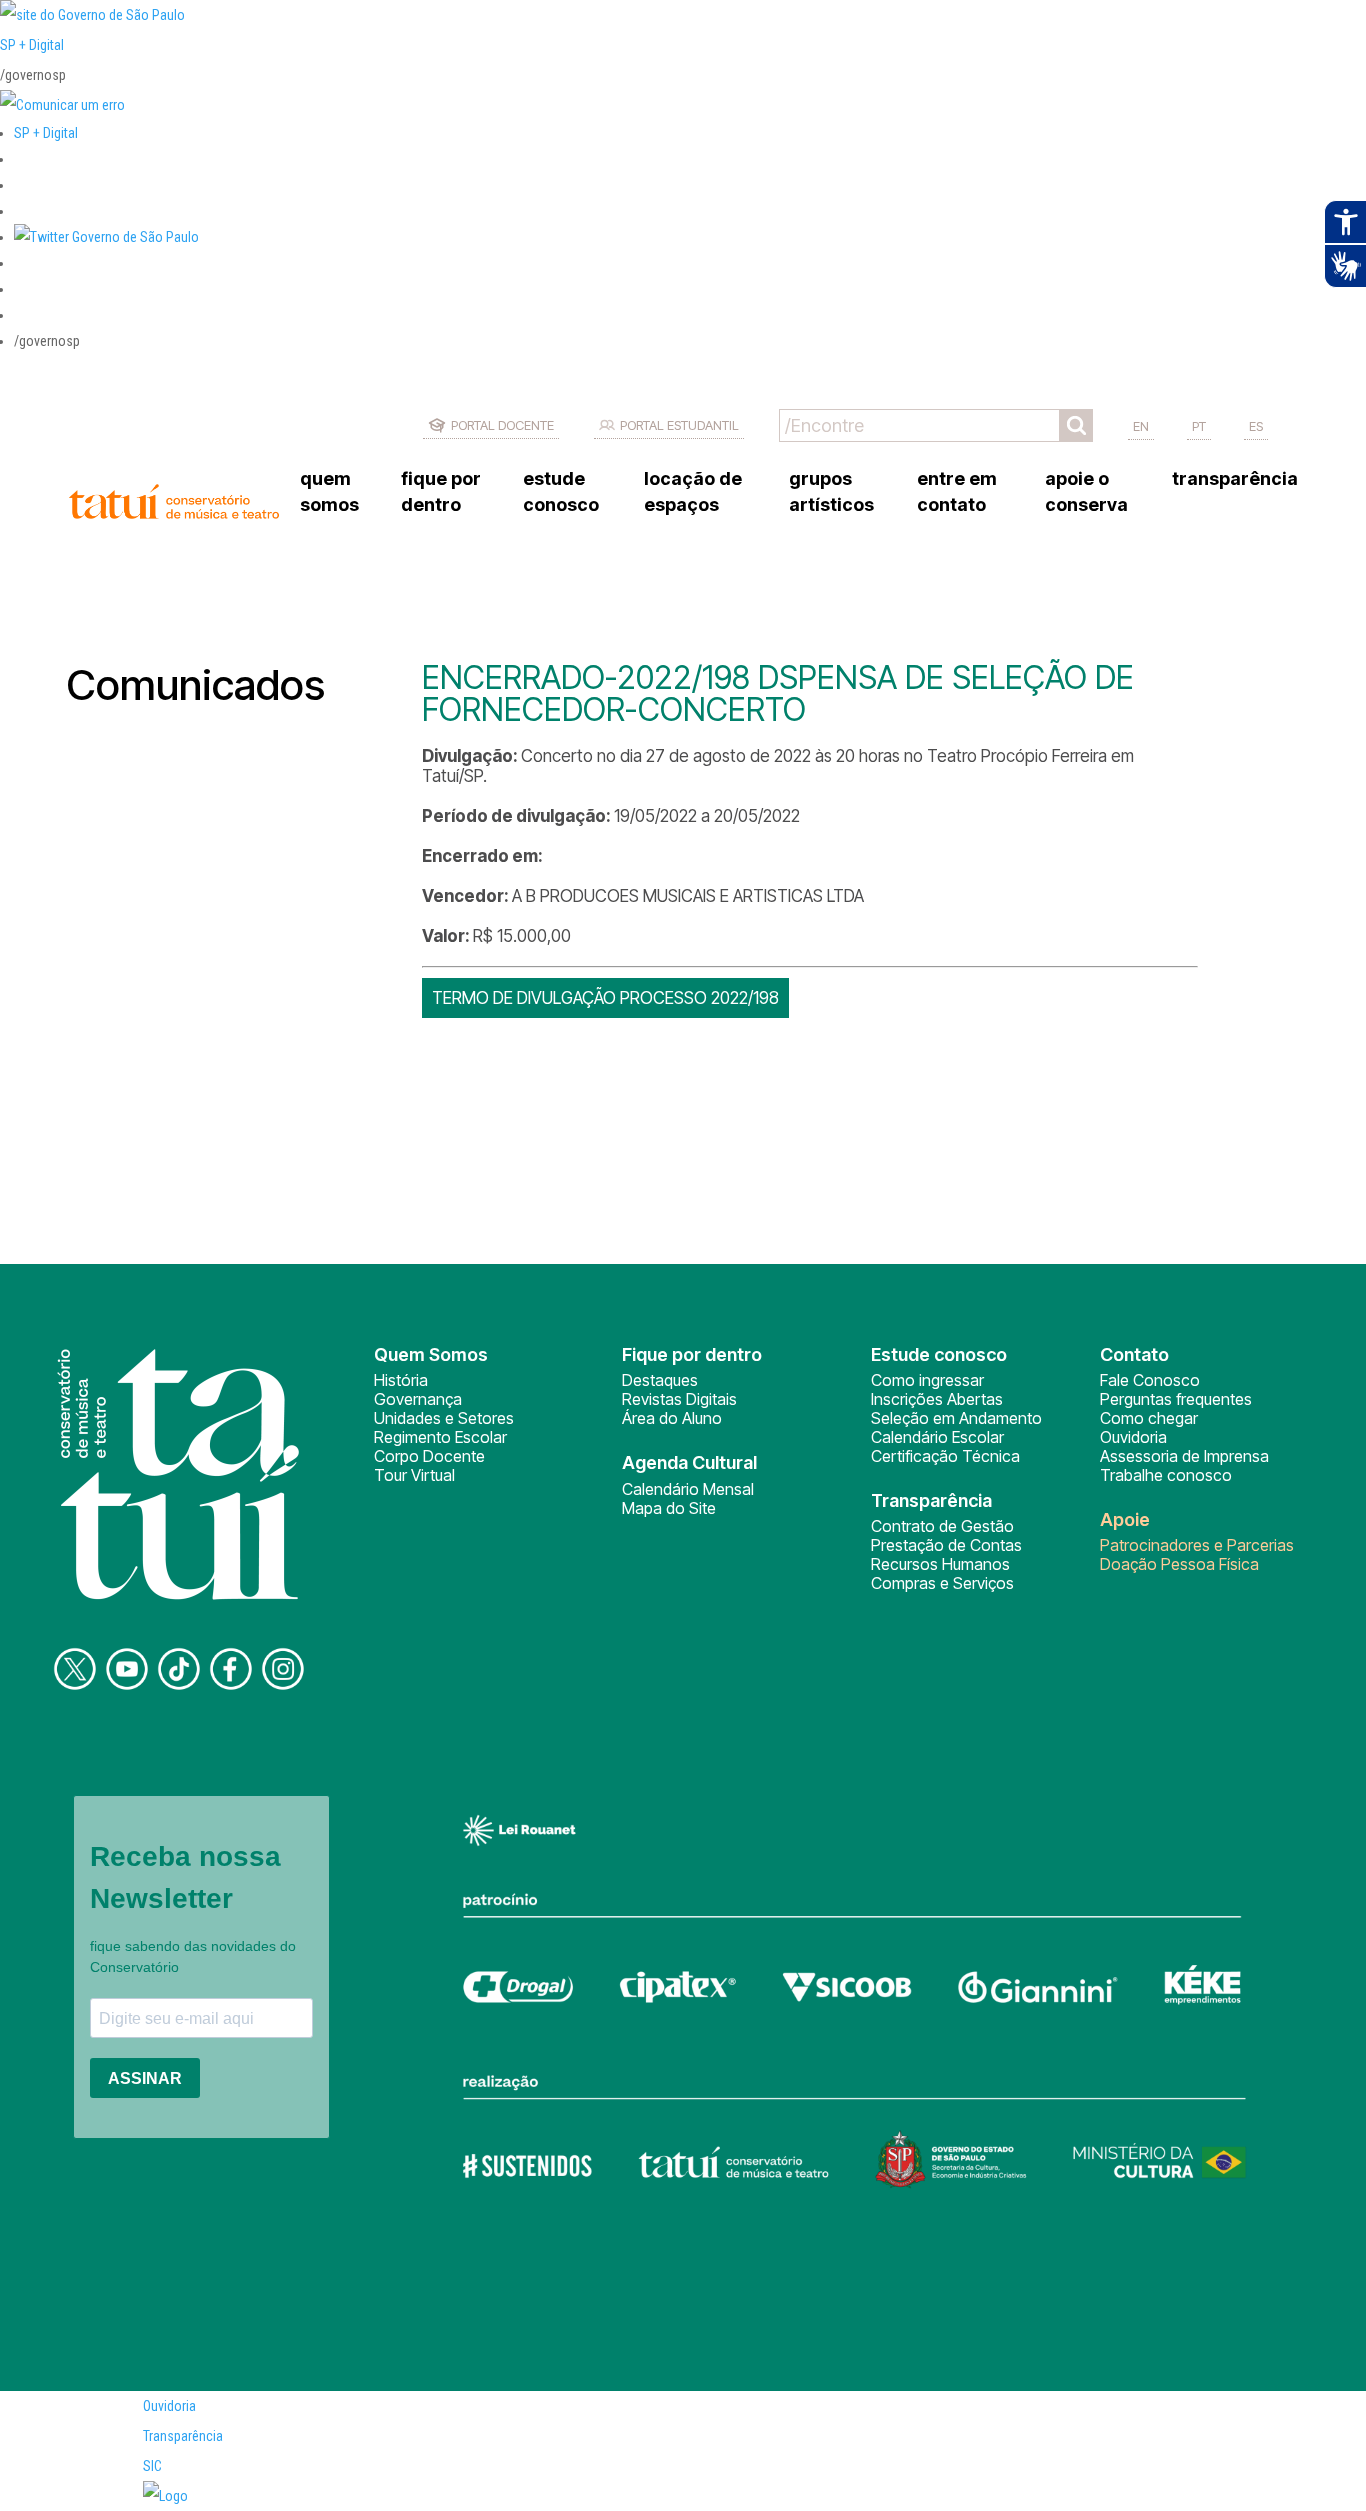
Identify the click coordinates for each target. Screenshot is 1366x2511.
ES (1256, 426)
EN (1141, 426)
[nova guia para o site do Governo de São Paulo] (62, 105)
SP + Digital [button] (46, 133)
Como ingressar (927, 1380)
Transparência (183, 2436)
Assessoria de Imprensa (1184, 1456)
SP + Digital (32, 45)
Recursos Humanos (940, 1564)
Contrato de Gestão (942, 1526)
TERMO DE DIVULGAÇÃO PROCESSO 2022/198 (605, 998)
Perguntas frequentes (1176, 1399)
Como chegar (1149, 1418)
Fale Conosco (1150, 1380)
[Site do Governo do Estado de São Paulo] (92, 15)
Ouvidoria (1133, 1437)
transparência (1235, 478)
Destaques (660, 1380)
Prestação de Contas (946, 1545)
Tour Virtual (414, 1475)
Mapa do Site (669, 1508)
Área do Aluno (672, 1418)
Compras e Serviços (942, 1583)
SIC (152, 2466)
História (401, 1380)
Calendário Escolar (937, 1437)
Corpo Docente (429, 1456)
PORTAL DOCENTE (502, 425)
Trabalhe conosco (1166, 1475)
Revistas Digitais (679, 1399)
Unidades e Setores (444, 1418)
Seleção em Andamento (956, 1418)
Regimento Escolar (440, 1437)
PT (1199, 426)
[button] (106, 237)
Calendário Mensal (688, 1489)
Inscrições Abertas (937, 1399)
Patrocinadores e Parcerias (1197, 1545)
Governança (418, 1399)
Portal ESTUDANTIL (679, 425)
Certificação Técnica (945, 1456)
